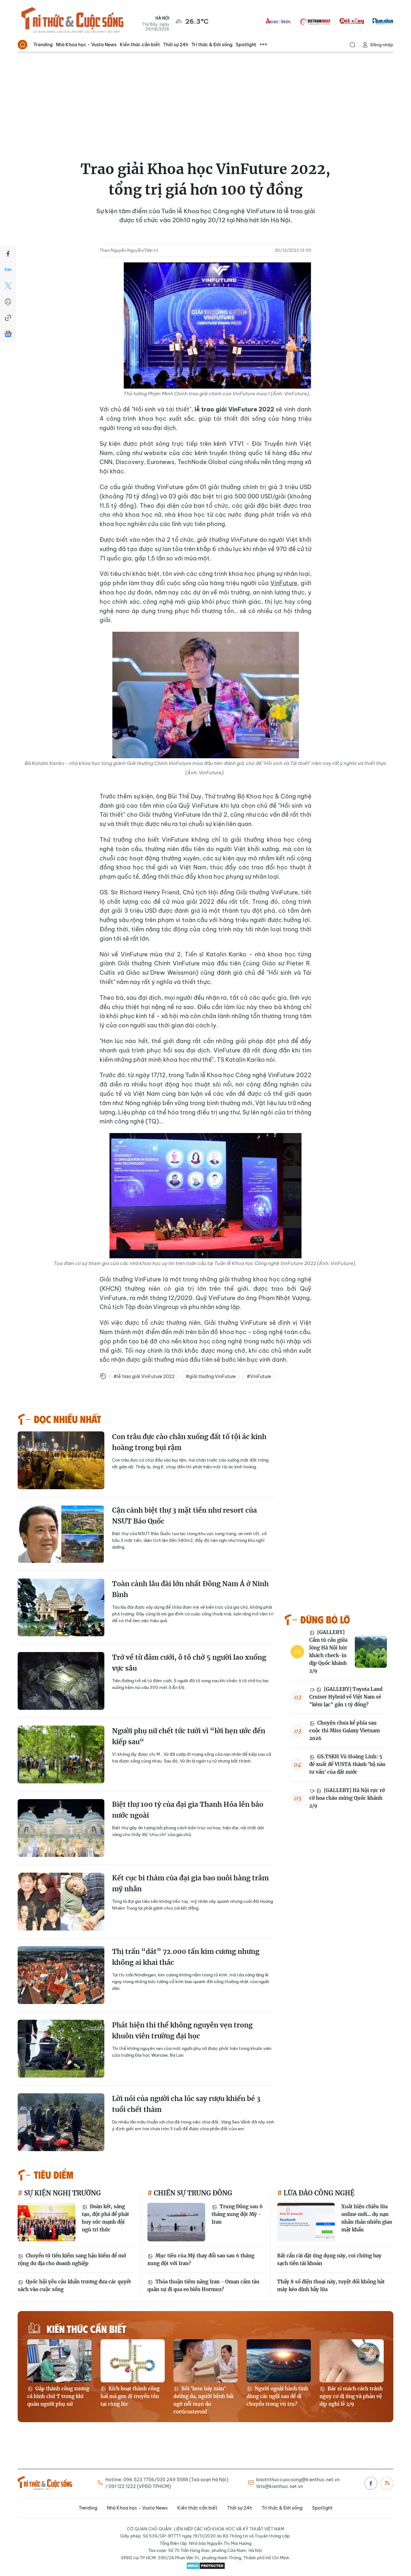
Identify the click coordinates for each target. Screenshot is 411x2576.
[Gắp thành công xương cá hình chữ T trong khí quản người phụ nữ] (59, 2361)
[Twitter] (8, 286)
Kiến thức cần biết (140, 45)
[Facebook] (8, 254)
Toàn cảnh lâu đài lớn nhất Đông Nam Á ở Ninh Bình (190, 1589)
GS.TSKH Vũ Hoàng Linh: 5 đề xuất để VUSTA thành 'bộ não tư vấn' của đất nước (347, 1764)
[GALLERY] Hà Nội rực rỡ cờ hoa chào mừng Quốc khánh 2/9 (347, 1798)
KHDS (278, 21)
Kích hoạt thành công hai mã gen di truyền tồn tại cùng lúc (130, 2396)
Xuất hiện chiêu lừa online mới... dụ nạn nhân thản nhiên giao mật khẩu (367, 2218)
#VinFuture (259, 1376)
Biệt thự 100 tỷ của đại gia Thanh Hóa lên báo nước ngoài (188, 1810)
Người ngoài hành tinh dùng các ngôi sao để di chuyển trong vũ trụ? (277, 2396)
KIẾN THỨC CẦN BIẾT (86, 2329)
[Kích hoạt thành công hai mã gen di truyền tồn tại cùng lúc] (133, 2361)
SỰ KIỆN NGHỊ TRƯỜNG (62, 2193)
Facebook (371, 2483)
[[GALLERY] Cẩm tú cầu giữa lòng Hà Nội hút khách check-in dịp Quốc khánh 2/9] (371, 1652)
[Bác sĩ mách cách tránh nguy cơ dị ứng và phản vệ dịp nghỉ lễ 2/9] (352, 2361)
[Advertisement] (205, 101)
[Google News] (8, 334)
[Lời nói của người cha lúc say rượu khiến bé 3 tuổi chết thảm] (61, 2122)
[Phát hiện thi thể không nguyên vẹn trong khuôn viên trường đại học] (61, 2049)
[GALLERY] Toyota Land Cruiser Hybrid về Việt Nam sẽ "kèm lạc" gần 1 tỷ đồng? (346, 1697)
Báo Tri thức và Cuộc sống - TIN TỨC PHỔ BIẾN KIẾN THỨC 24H (72, 21)
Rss (387, 2483)
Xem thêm (263, 45)
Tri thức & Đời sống (212, 45)
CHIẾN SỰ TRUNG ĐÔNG (192, 2193)
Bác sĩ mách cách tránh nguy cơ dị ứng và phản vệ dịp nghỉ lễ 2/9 (351, 2396)
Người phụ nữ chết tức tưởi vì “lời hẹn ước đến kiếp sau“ (189, 1736)
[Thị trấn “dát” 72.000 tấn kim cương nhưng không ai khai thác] (61, 1975)
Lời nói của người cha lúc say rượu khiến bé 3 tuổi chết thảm (186, 2104)
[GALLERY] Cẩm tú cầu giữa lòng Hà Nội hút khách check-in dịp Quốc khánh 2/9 (328, 1652)
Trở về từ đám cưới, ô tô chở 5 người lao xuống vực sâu (189, 1663)
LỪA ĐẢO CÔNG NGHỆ (318, 2193)
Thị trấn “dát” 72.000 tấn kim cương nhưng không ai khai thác (186, 1957)
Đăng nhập (382, 45)
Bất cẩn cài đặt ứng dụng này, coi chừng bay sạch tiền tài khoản (329, 2259)
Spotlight (246, 45)
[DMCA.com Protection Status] (205, 2566)
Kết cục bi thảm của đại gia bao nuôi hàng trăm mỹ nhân (190, 1883)
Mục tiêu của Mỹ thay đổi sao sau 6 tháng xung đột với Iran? (201, 2259)
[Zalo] (8, 270)
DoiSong (352, 21)
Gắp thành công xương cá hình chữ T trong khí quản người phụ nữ (58, 2396)
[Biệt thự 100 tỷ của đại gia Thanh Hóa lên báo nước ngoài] (61, 1828)
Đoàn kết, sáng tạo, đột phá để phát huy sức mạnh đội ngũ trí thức (105, 2218)
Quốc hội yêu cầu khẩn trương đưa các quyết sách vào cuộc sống (74, 2286)
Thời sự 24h (176, 45)
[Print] (8, 302)
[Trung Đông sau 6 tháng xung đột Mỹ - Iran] (176, 2222)
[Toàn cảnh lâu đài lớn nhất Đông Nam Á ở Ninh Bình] (61, 1607)
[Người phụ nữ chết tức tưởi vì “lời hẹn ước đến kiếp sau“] (61, 1754)
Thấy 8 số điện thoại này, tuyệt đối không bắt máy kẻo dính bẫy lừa (331, 2286)
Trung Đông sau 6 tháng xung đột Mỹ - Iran (237, 2214)
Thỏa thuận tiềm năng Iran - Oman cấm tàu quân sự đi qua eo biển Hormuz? (203, 2286)
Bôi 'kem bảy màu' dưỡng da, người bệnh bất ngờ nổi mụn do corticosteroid (204, 2400)
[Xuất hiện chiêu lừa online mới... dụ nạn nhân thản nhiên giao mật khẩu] (306, 2222)
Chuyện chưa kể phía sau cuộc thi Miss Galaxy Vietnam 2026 (345, 1731)
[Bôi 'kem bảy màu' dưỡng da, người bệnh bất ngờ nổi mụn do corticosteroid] (205, 2361)
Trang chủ (22, 45)
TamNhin (383, 21)
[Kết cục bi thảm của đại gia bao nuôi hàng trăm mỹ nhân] (61, 1902)
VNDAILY (315, 21)
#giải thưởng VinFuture (211, 1376)
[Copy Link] (8, 318)
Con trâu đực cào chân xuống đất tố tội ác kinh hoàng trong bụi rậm (189, 1442)
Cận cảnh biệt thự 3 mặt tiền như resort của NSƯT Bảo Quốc (184, 1516)
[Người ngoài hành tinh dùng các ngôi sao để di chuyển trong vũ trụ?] (279, 2361)
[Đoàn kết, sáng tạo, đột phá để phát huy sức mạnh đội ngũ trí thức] (47, 2222)
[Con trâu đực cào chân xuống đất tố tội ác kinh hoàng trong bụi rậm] (61, 1460)
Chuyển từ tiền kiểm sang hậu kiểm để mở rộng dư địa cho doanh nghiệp (72, 2259)
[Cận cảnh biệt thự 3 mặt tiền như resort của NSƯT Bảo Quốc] (61, 1534)
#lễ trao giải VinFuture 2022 (144, 1376)
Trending (43, 45)
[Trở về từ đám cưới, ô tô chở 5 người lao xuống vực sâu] (61, 1681)
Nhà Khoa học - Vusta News (86, 45)
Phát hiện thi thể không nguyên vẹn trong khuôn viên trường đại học (182, 2031)
